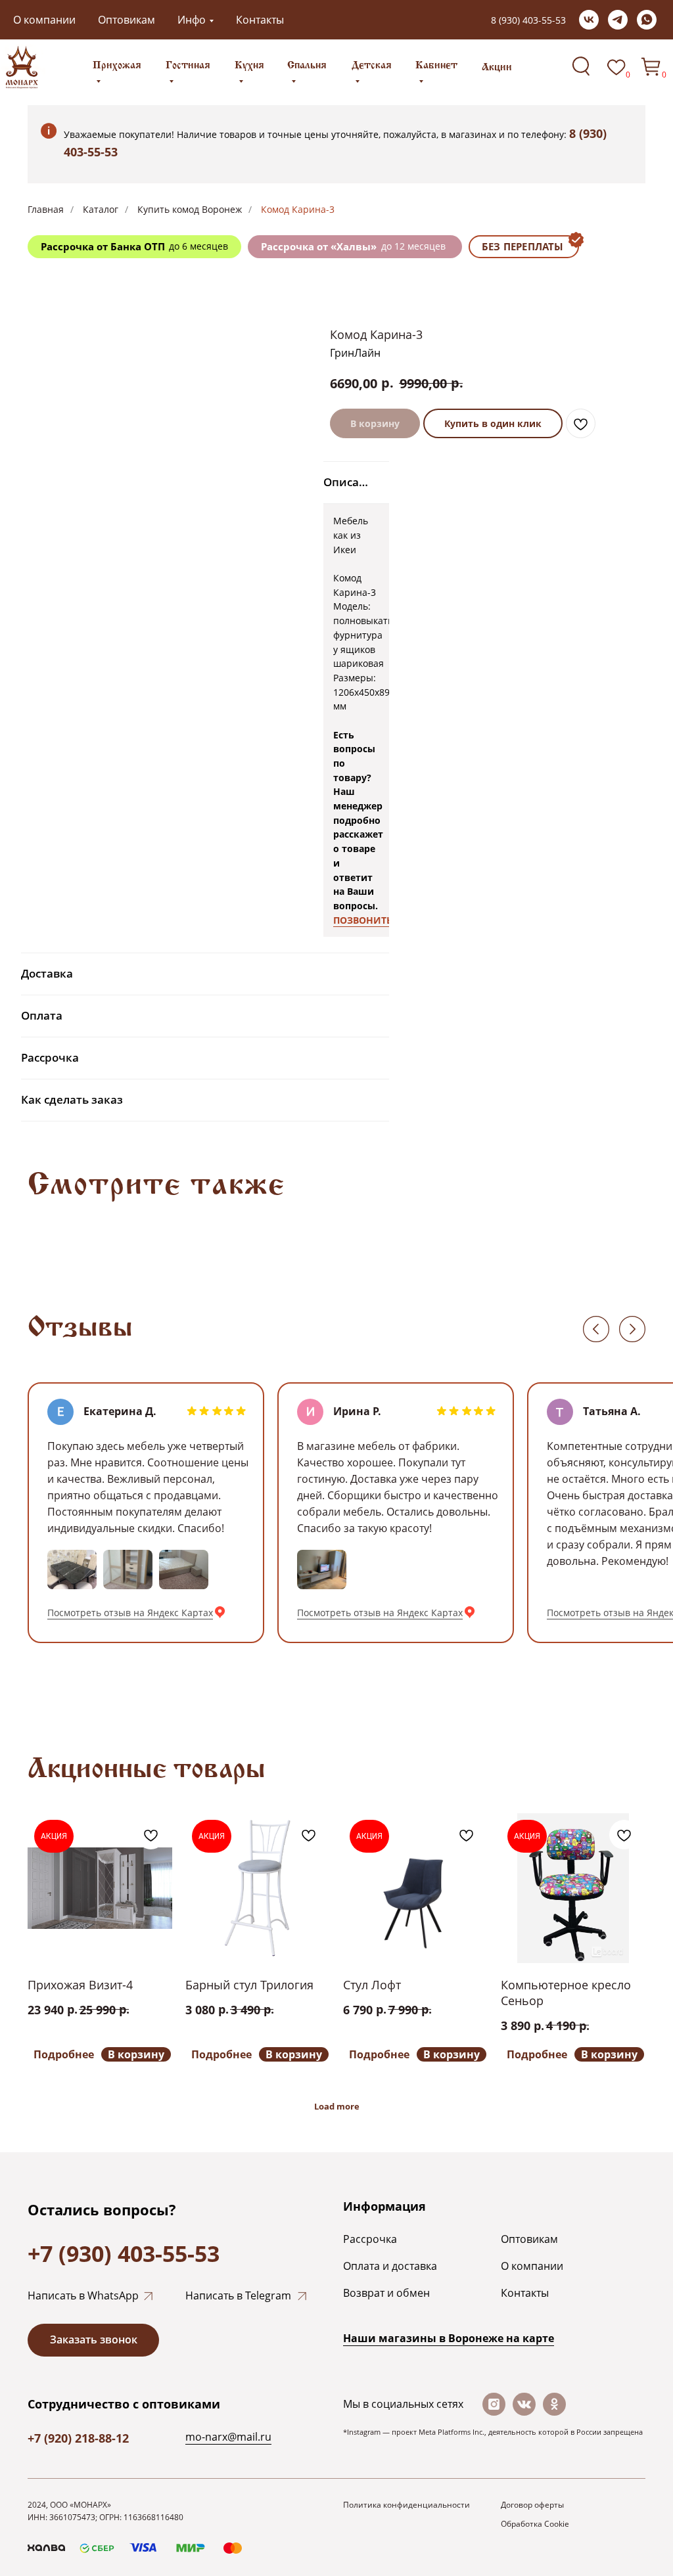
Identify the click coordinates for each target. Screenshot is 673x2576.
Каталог (101, 209)
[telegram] (618, 20)
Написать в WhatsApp (83, 2295)
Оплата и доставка (390, 2266)
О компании (44, 20)
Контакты (260, 20)
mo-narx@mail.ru (228, 2437)
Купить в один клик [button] (493, 423)
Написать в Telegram (238, 2295)
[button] (93, 2340)
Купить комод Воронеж (190, 209)
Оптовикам (127, 20)
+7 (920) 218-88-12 (78, 2438)
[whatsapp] (647, 20)
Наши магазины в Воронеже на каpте (449, 2338)
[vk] (589, 20)
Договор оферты (532, 2505)
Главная (46, 209)
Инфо (192, 20)
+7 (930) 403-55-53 (124, 2253)
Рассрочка (370, 2239)
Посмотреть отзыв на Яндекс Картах (130, 1613)
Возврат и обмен (386, 2293)
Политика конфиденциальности (406, 2505)
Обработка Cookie (535, 2524)
